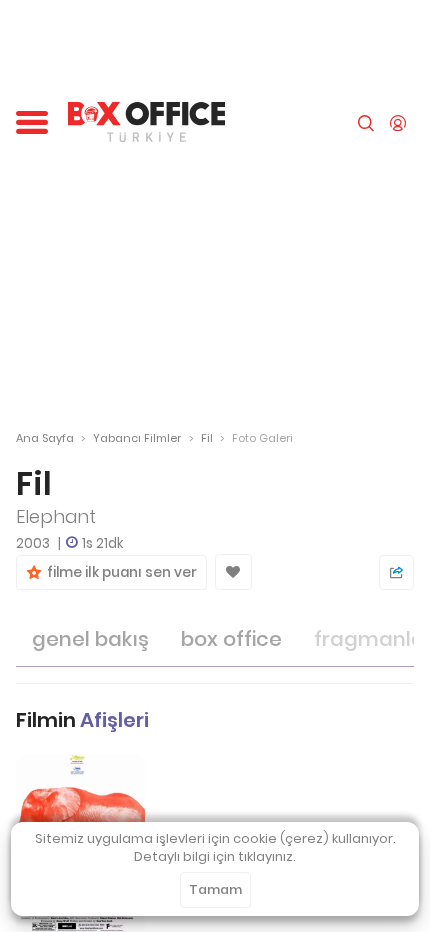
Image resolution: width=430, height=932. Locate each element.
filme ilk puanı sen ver (119, 572)
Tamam (215, 889)
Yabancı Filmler (137, 438)
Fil (207, 438)
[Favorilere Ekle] (233, 572)
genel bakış (90, 639)
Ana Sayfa (45, 438)
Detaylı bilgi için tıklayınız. (215, 856)
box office (231, 639)
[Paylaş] (396, 572)
